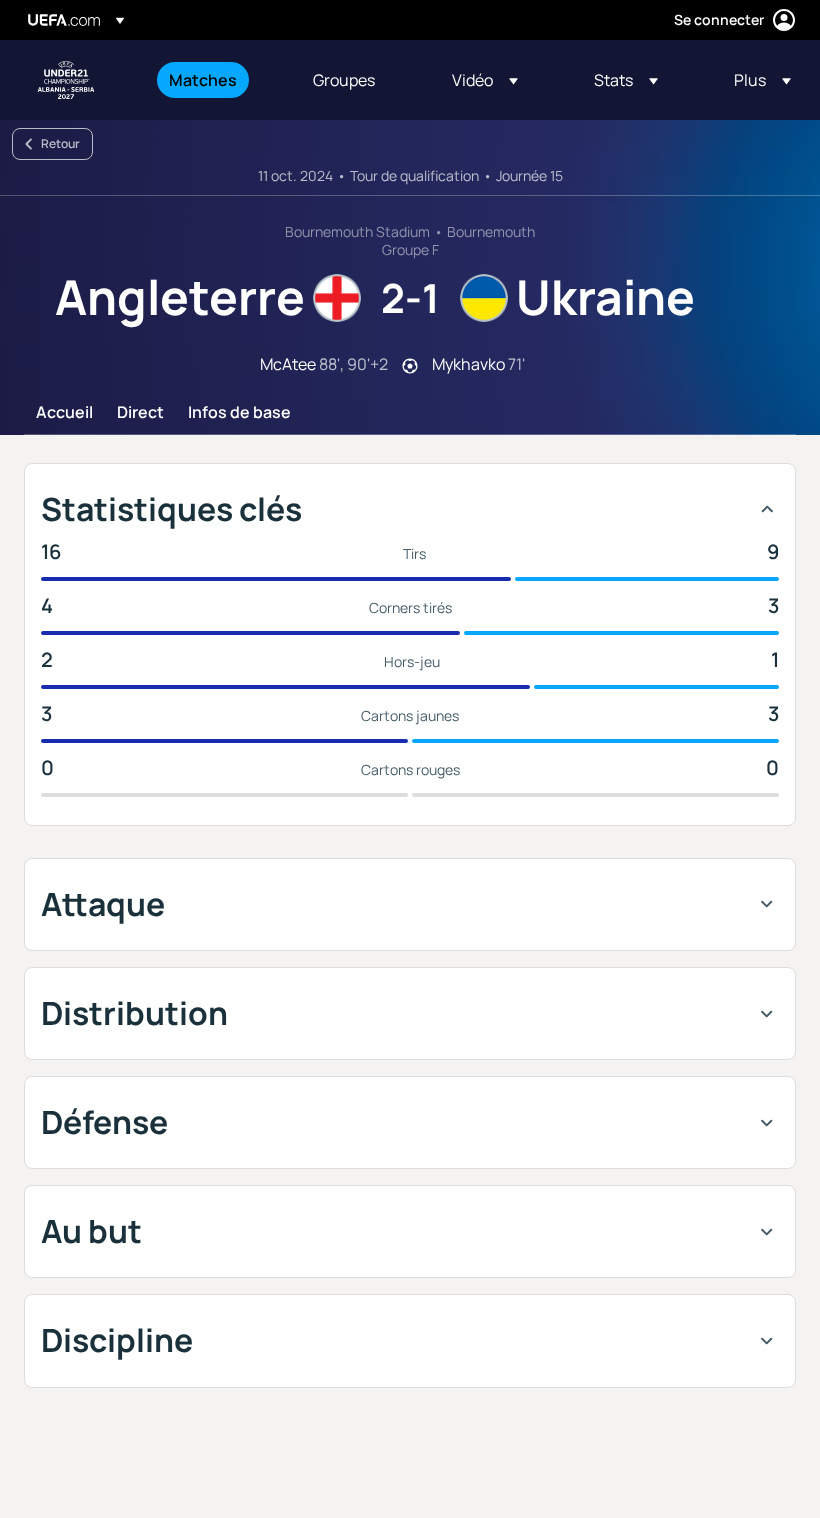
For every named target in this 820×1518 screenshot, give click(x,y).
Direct (140, 413)
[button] (485, 80)
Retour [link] (60, 143)
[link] (203, 80)
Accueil (64, 413)
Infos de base (239, 413)
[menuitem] (216, 80)
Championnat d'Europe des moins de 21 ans (66, 80)
